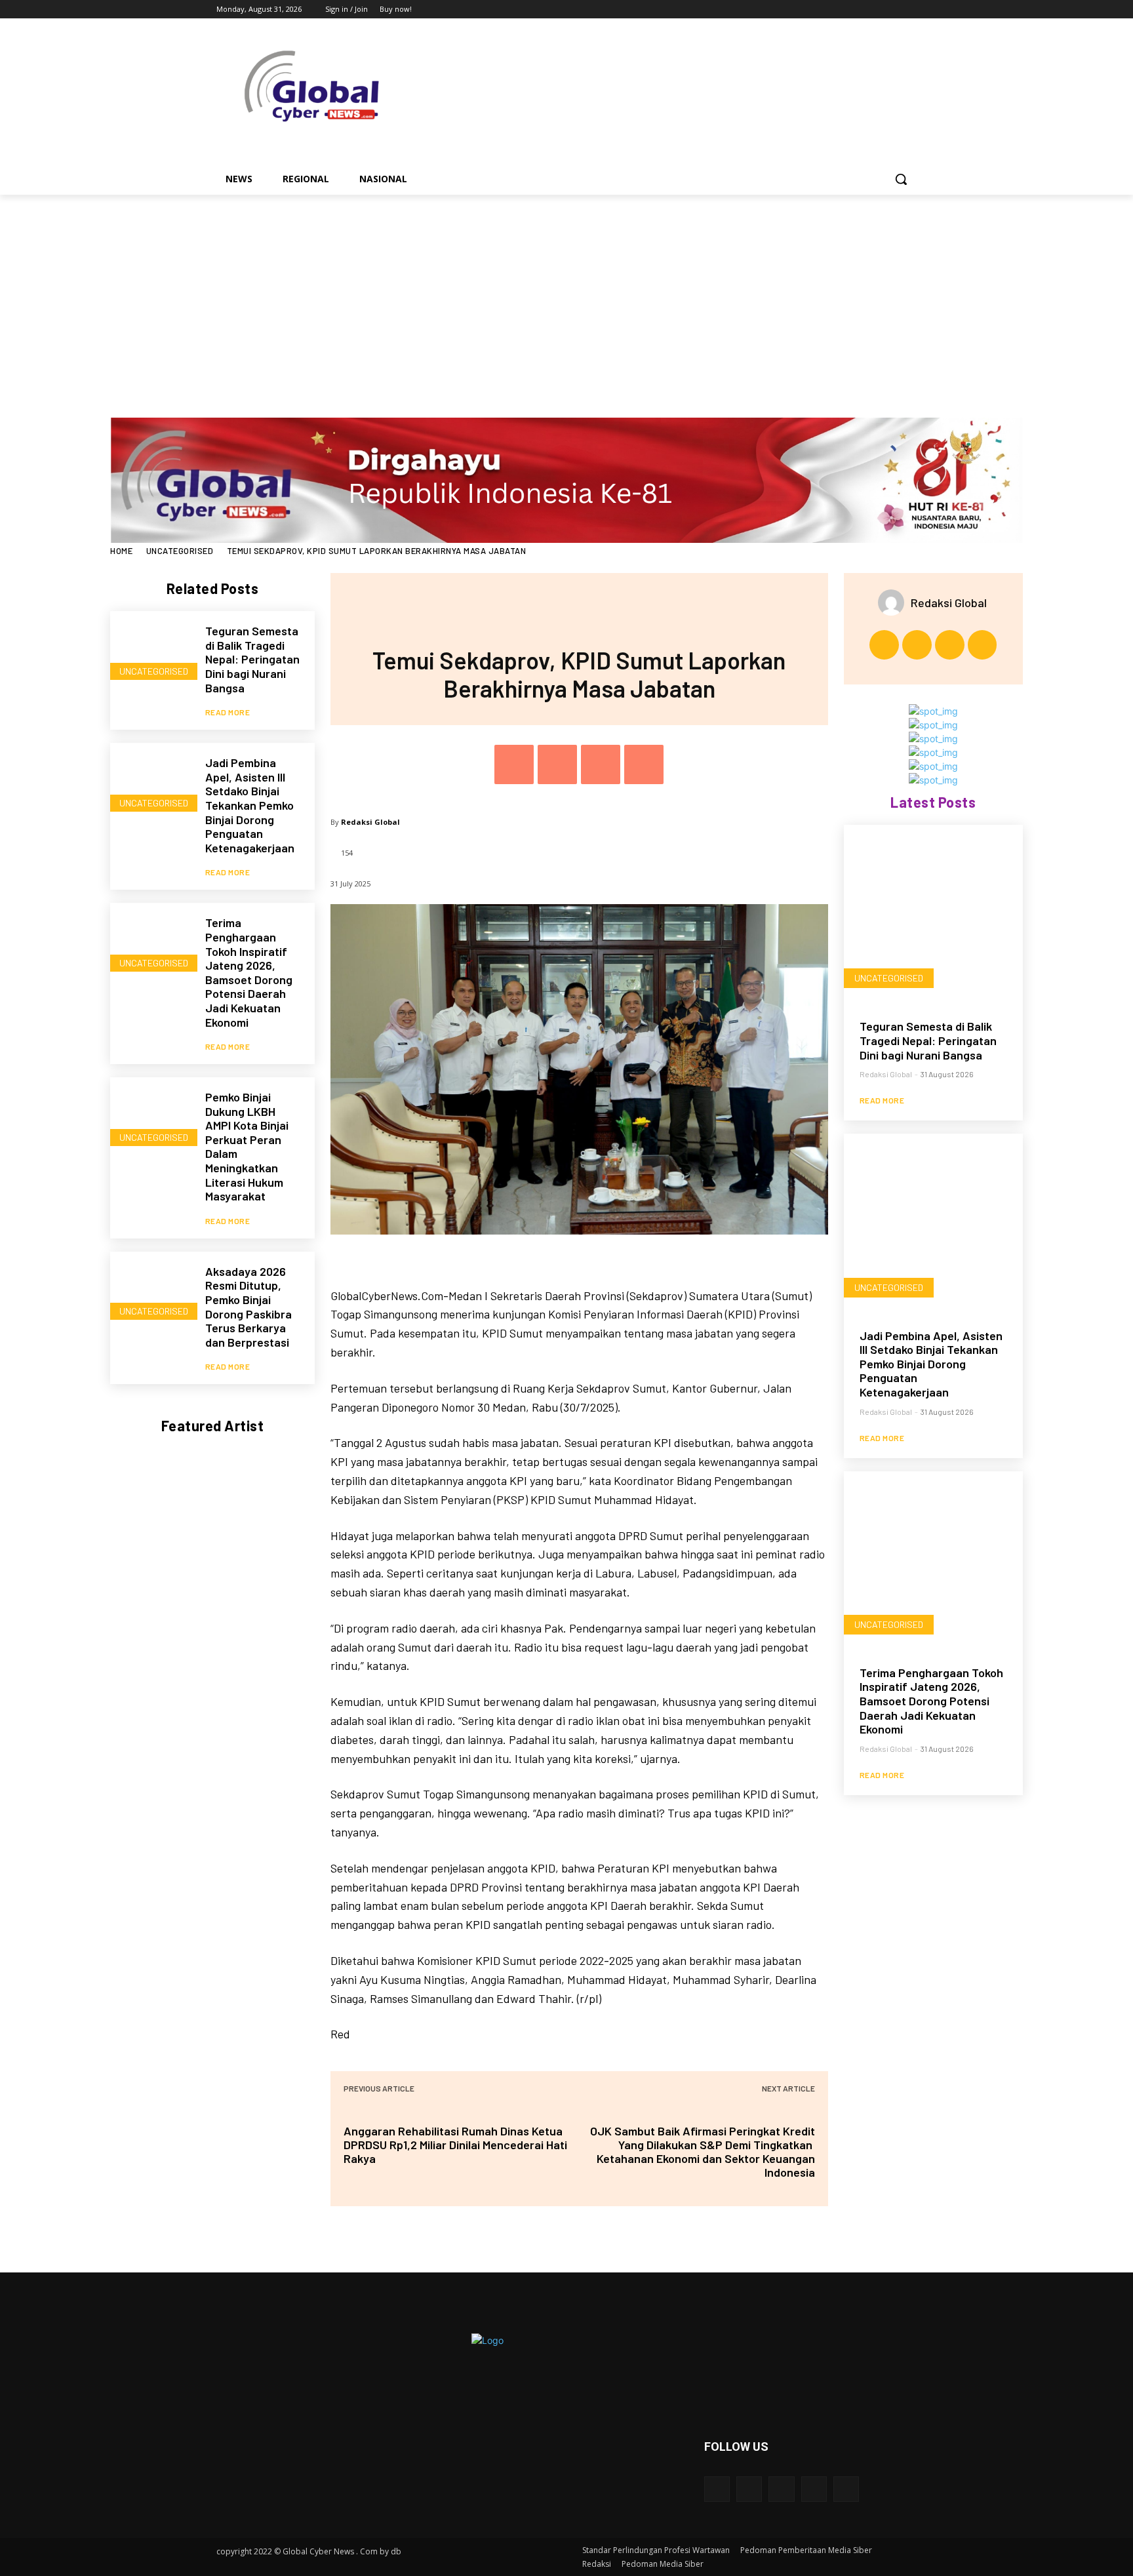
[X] (873, 10)
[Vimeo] (891, 10)
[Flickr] (781, 2489)
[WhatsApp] (644, 764)
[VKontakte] (846, 2489)
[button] (901, 179)
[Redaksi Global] (894, 603)
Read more (228, 712)
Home (121, 551)
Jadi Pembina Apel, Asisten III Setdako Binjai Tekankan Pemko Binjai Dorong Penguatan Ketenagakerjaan (250, 805)
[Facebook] (836, 10)
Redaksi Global (370, 822)
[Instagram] (855, 10)
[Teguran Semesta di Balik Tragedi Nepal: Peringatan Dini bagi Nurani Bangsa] (151, 652)
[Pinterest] (601, 764)
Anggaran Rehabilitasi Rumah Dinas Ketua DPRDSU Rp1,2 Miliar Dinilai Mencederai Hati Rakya (455, 2145)
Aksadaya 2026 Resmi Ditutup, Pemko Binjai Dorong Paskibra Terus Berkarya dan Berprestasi (248, 1307)
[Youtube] (909, 10)
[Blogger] (717, 2489)
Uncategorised (180, 551)
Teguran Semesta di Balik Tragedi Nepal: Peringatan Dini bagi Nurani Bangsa (252, 659)
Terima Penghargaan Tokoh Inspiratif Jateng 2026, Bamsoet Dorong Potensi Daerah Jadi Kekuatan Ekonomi (249, 972)
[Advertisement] (566, 293)
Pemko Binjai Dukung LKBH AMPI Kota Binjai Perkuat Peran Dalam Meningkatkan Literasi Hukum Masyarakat (247, 1146)
